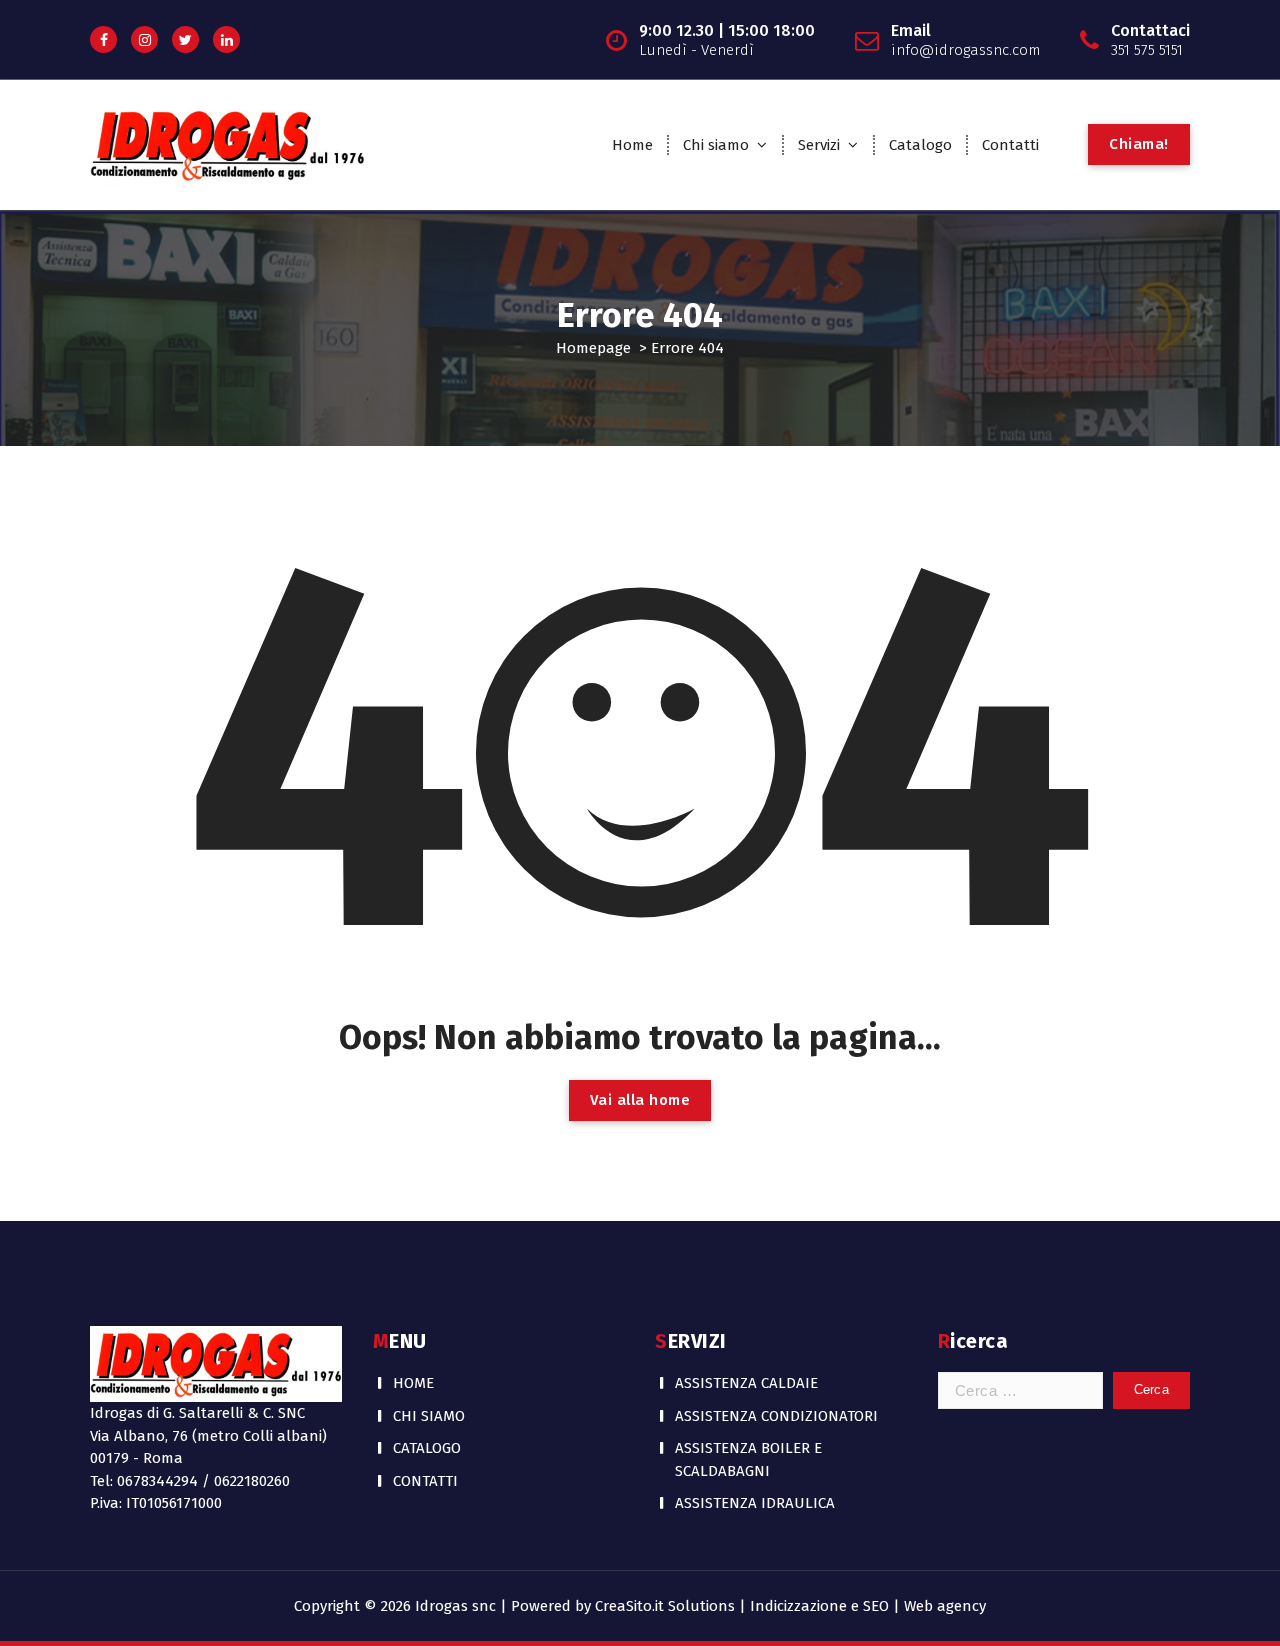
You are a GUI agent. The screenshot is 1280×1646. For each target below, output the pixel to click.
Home (632, 145)
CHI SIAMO (429, 1416)
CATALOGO (427, 1448)
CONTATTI (425, 1481)
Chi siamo (716, 145)
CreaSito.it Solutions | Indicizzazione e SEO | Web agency (790, 1606)
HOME (413, 1383)
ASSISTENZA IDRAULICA (755, 1503)
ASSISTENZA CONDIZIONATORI (776, 1416)
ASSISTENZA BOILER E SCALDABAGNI (748, 1459)
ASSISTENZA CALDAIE (746, 1383)
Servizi (819, 145)
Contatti (1010, 145)
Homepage (593, 348)
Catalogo (920, 145)
